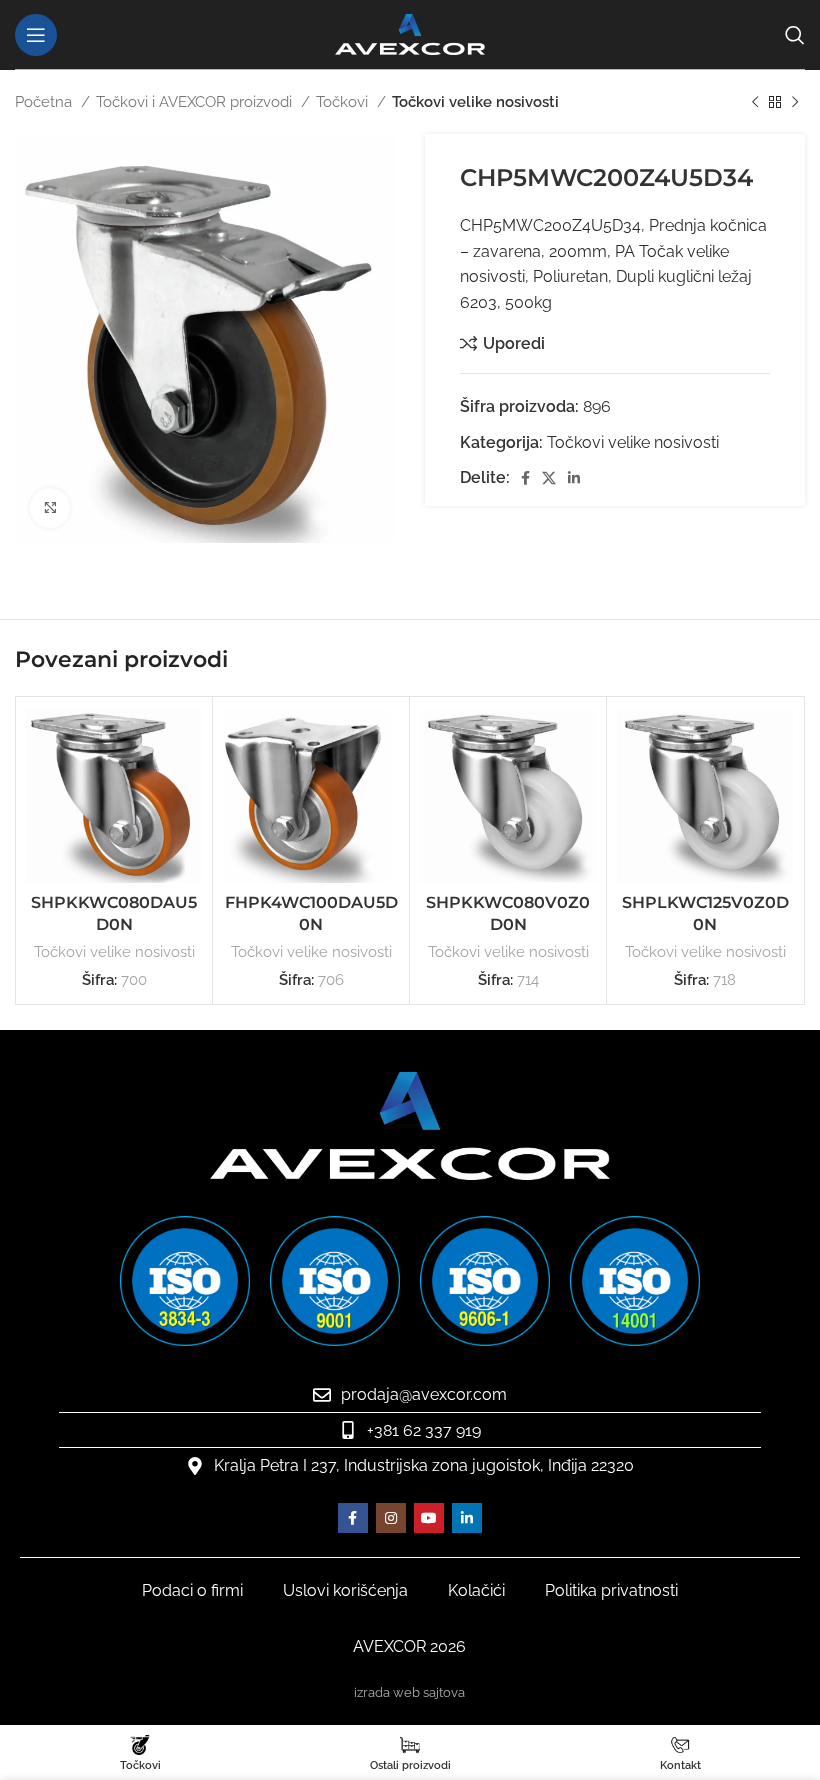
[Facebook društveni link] (525, 478)
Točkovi (344, 102)
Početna (45, 102)
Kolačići (476, 1590)
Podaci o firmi (192, 1590)
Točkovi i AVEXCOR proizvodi (196, 102)
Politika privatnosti (611, 1590)
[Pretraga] (795, 35)
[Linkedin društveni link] (574, 478)
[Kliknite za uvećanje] (50, 508)
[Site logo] (410, 33)
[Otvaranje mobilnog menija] (36, 35)
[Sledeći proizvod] (795, 102)
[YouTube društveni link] (429, 1518)
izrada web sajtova (409, 1692)
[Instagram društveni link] (391, 1518)
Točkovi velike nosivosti (475, 102)
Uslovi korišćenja (345, 1590)
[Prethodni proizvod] (755, 102)
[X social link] (549, 478)
